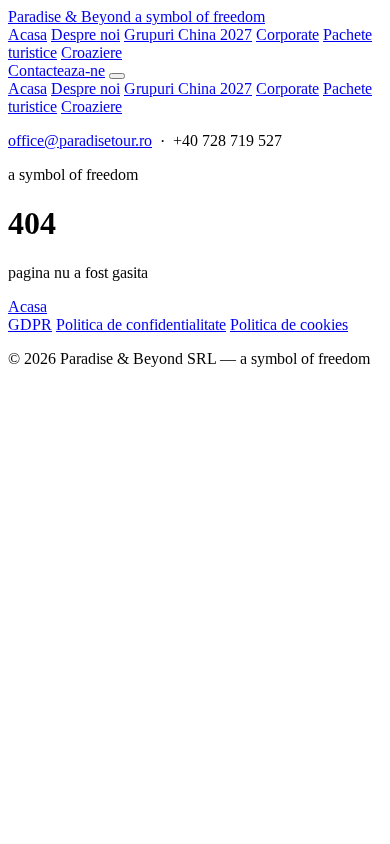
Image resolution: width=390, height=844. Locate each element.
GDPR (30, 324)
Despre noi (85, 34)
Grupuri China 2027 (188, 34)
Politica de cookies (289, 324)
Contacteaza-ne (56, 70)
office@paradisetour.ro (80, 140)
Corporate (287, 34)
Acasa (27, 34)
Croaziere (91, 52)
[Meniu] (117, 76)
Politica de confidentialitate (141, 324)
